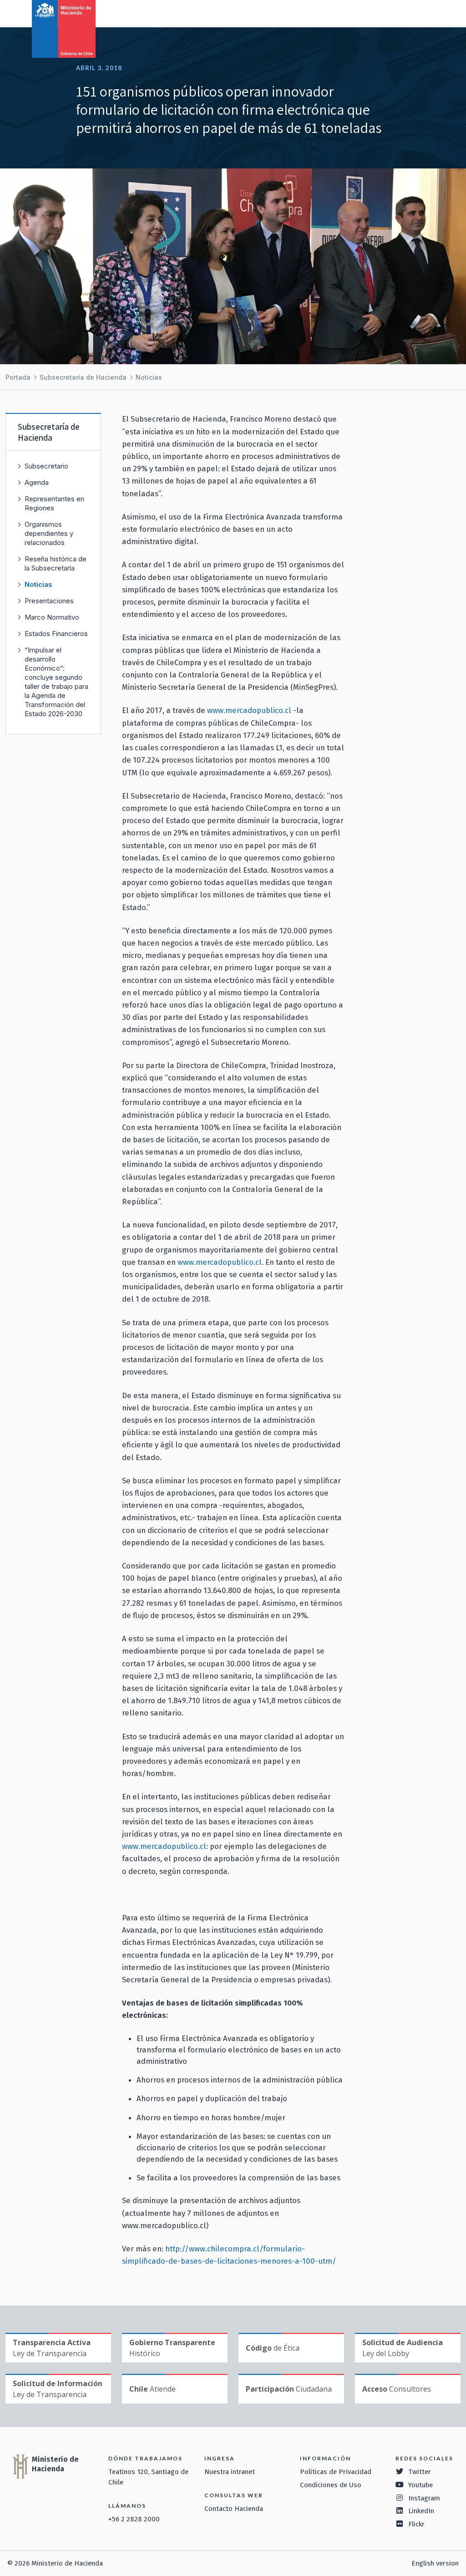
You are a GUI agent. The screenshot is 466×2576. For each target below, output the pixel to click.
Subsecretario (46, 466)
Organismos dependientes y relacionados (49, 533)
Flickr (416, 2524)
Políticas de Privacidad (336, 2472)
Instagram (424, 2498)
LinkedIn (421, 2511)
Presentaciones (49, 601)
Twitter (420, 2472)
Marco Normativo (52, 617)
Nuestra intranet (230, 2472)
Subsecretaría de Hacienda (83, 377)
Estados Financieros (56, 634)
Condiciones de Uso (331, 2485)
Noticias (149, 377)
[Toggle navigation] (421, 13)
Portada (18, 377)
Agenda (37, 482)
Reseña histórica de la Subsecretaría (56, 563)
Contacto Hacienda (234, 2509)
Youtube (420, 2485)
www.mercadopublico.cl (249, 710)
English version (435, 2563)
